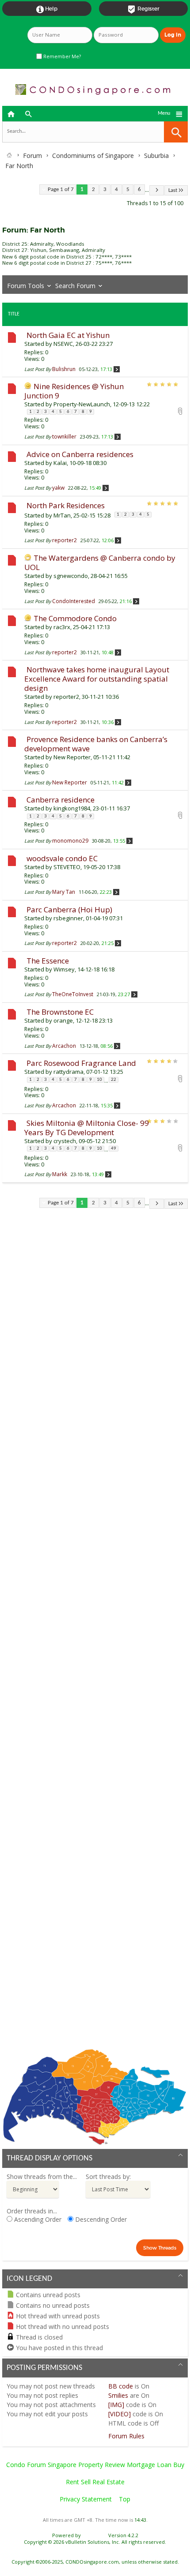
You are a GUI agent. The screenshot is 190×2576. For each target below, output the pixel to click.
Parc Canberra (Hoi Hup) (69, 909)
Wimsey (64, 969)
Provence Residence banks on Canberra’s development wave (96, 744)
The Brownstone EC (60, 1012)
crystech (65, 1141)
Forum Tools (26, 286)
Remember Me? (61, 56)
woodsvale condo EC (62, 858)
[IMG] (116, 2405)
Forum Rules (126, 2436)
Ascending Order (37, 2219)
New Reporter (72, 757)
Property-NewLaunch (82, 404)
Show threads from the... (42, 2177)
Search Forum (75, 286)
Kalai (60, 463)
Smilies (118, 2395)
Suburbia (156, 156)
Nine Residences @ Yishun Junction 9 (74, 391)
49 (114, 1149)
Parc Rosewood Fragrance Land (81, 1063)
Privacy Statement (86, 2499)
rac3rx (62, 627)
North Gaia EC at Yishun (68, 335)
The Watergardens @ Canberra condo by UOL (100, 562)
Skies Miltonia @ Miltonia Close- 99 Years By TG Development (87, 1128)
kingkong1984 (72, 808)
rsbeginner (68, 918)
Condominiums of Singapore (93, 156)
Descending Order (100, 2219)
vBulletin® (95, 2535)
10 (99, 1080)
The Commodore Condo (75, 618)
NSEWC (63, 344)
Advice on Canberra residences (80, 454)
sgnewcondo (71, 576)
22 (114, 1080)
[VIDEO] (120, 2414)
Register (143, 9)
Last (173, 190)
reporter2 (66, 697)
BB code (121, 2386)
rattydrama (68, 1072)
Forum (32, 156)
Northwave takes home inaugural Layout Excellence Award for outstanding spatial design (97, 679)
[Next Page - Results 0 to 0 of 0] (157, 190)
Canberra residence (61, 800)
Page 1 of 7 (61, 189)
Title (14, 314)
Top (125, 2499)
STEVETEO (67, 867)
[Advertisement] (95, 1635)
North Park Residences (66, 505)
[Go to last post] (117, 369)
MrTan (62, 515)
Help (47, 9)
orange (63, 1020)
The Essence (48, 961)
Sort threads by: (108, 2177)
